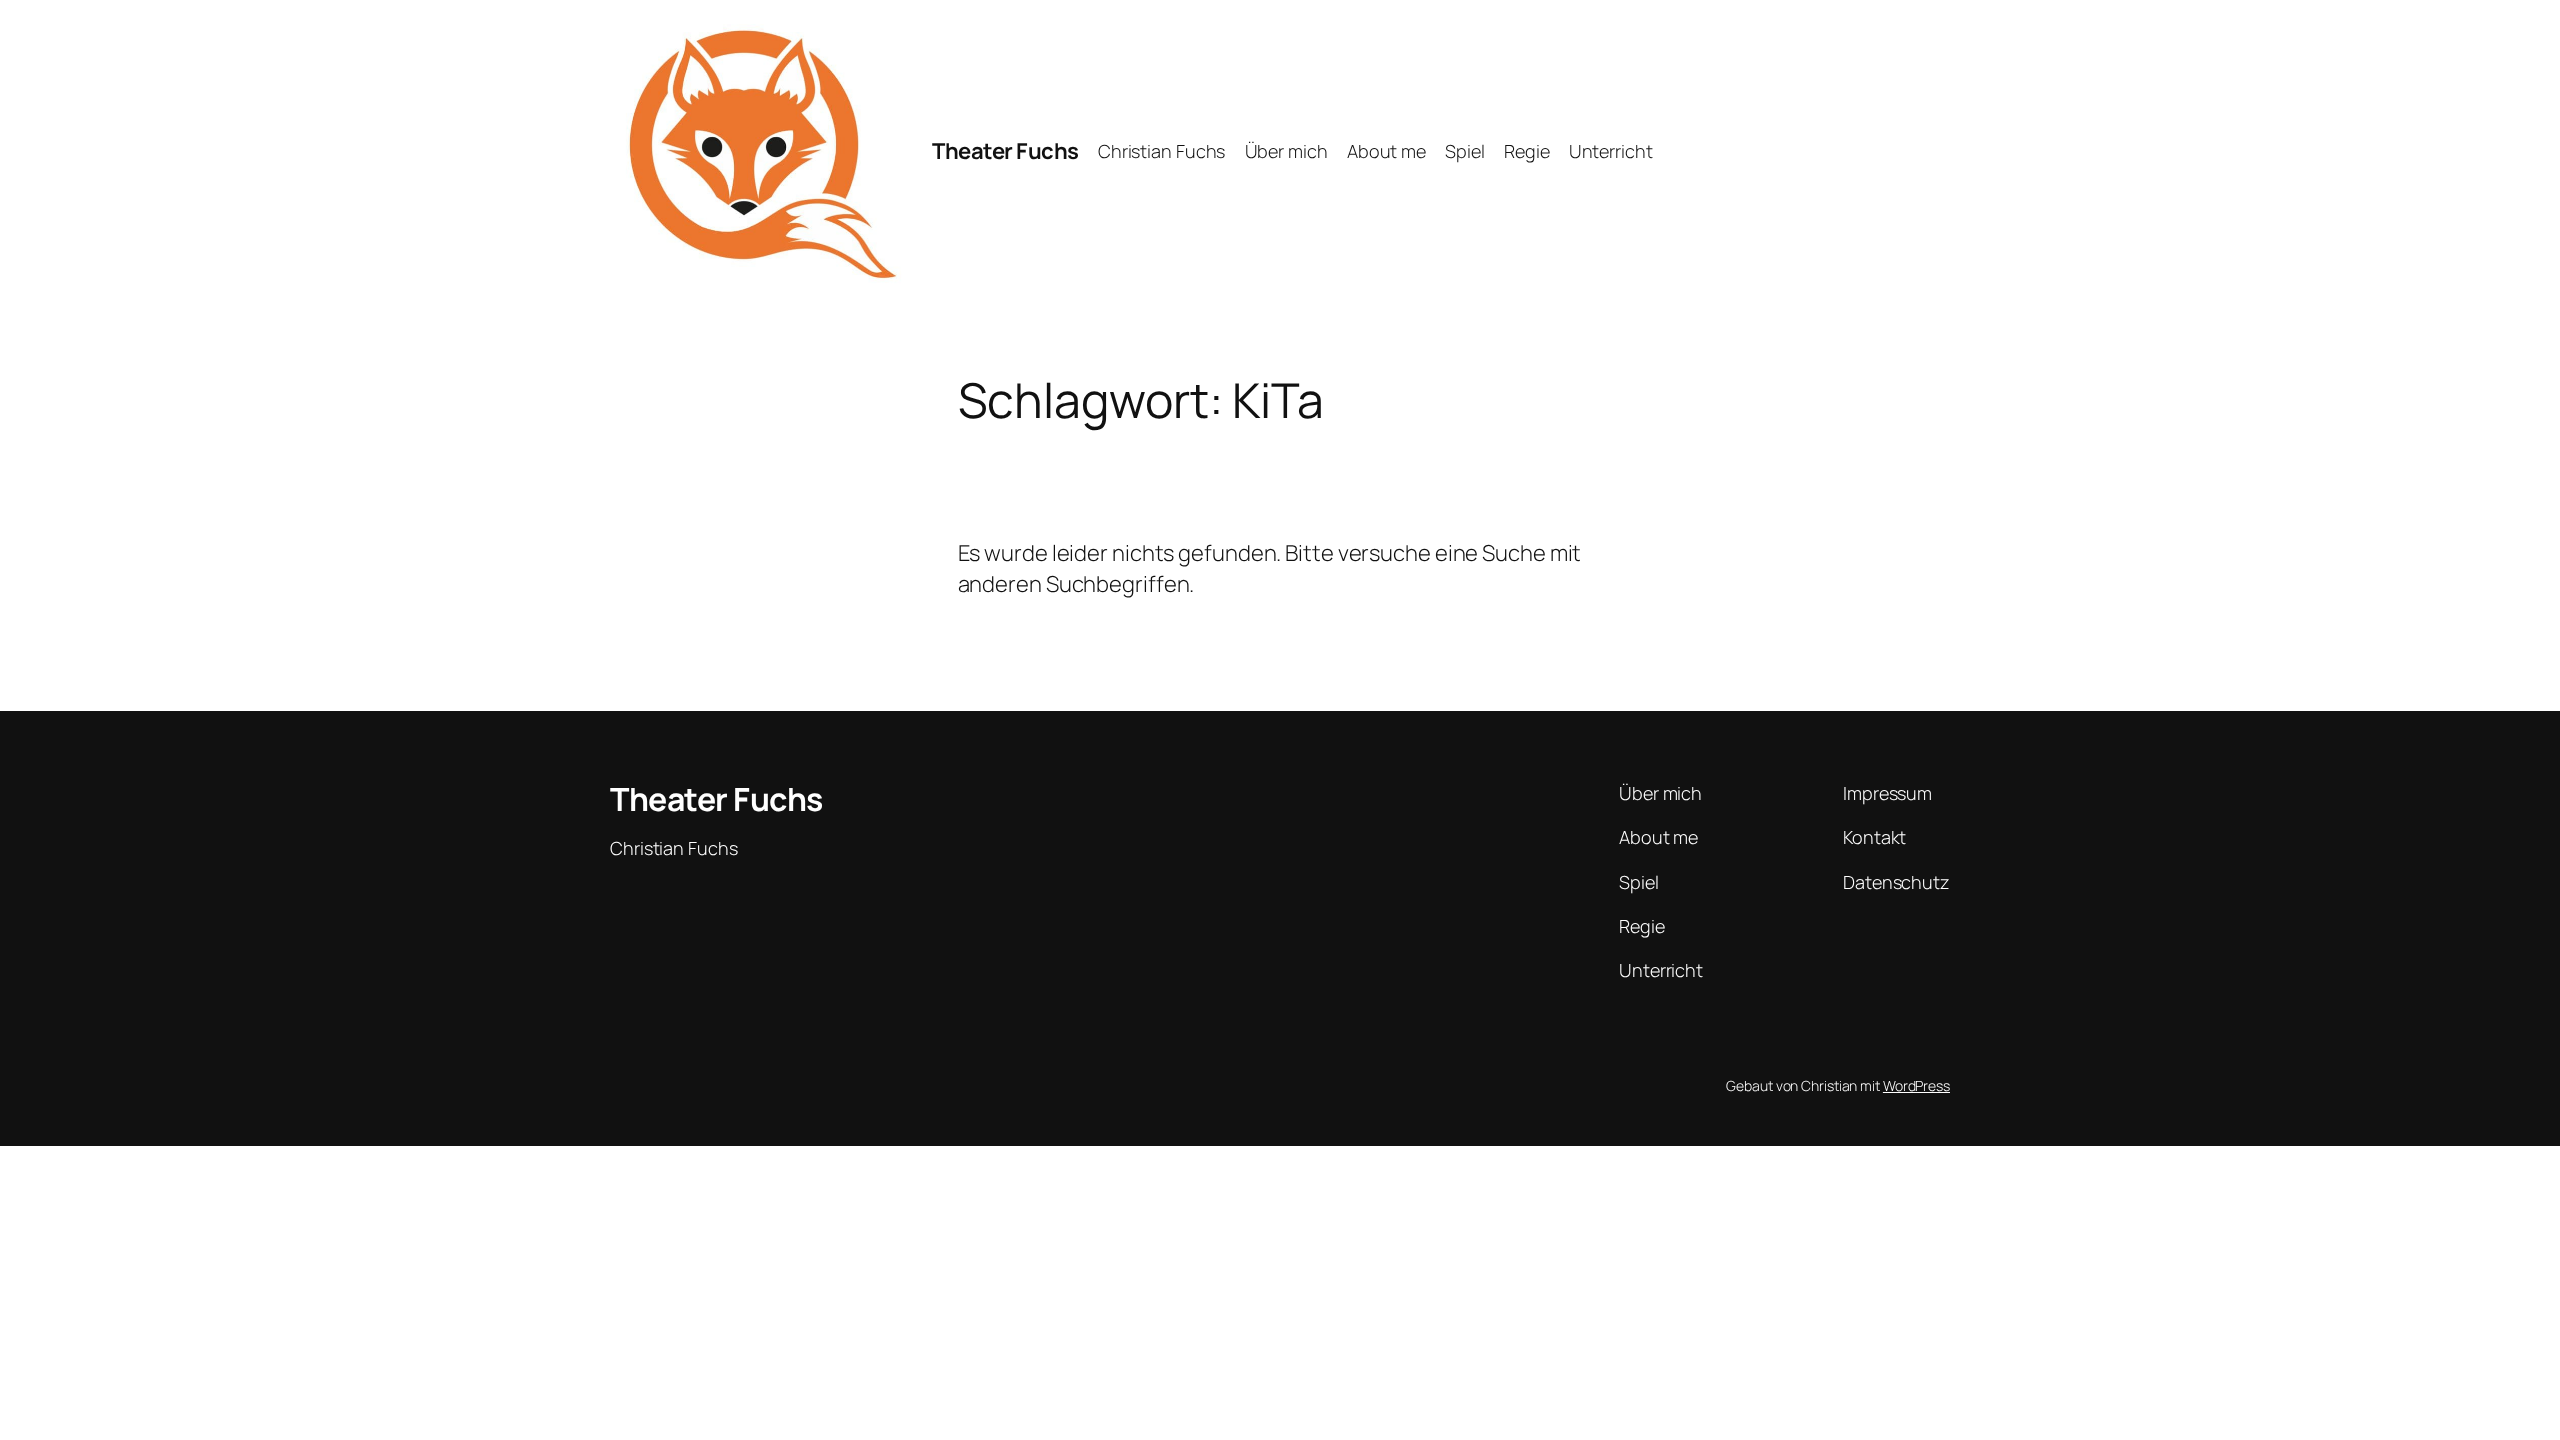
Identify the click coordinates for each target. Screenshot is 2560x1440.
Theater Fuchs (1005, 151)
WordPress (1916, 1085)
